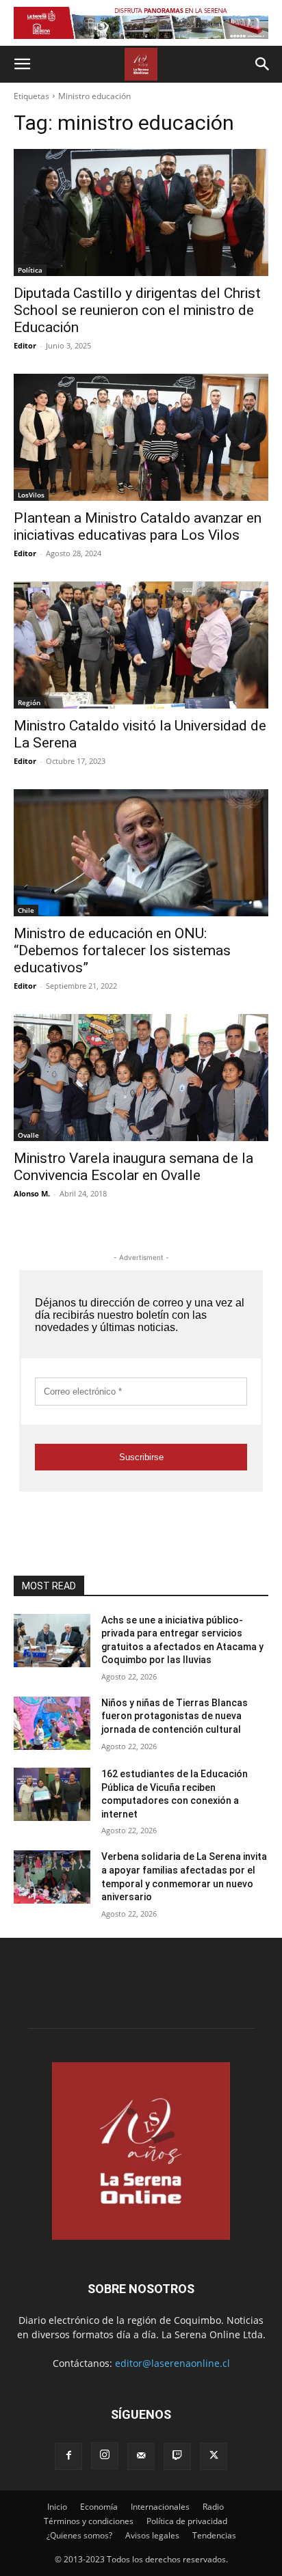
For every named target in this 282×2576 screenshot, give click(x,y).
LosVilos (31, 495)
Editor (25, 345)
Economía (99, 2507)
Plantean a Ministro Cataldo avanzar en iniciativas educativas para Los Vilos (138, 526)
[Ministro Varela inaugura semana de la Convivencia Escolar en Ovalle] (141, 1078)
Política (30, 270)
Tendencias (214, 2535)
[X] (214, 2456)
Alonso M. (32, 1193)
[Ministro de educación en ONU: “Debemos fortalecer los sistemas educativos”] (141, 853)
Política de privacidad (187, 2521)
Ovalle (28, 1135)
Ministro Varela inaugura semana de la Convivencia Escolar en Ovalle (133, 1167)
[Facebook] (68, 2456)
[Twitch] (177, 2456)
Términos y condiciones (89, 2521)
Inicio (57, 2507)
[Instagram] (105, 2456)
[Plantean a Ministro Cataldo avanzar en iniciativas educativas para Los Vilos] (141, 437)
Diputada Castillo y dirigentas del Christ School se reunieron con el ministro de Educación (137, 310)
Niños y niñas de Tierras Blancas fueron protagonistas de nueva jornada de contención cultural (175, 1716)
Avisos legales (152, 2535)
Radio (213, 2507)
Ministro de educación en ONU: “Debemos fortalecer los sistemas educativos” (122, 950)
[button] (22, 64)
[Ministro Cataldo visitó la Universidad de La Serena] (141, 645)
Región (29, 702)
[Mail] (141, 2456)
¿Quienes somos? (79, 2535)
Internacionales (160, 2507)
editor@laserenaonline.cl (172, 2363)
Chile (26, 910)
